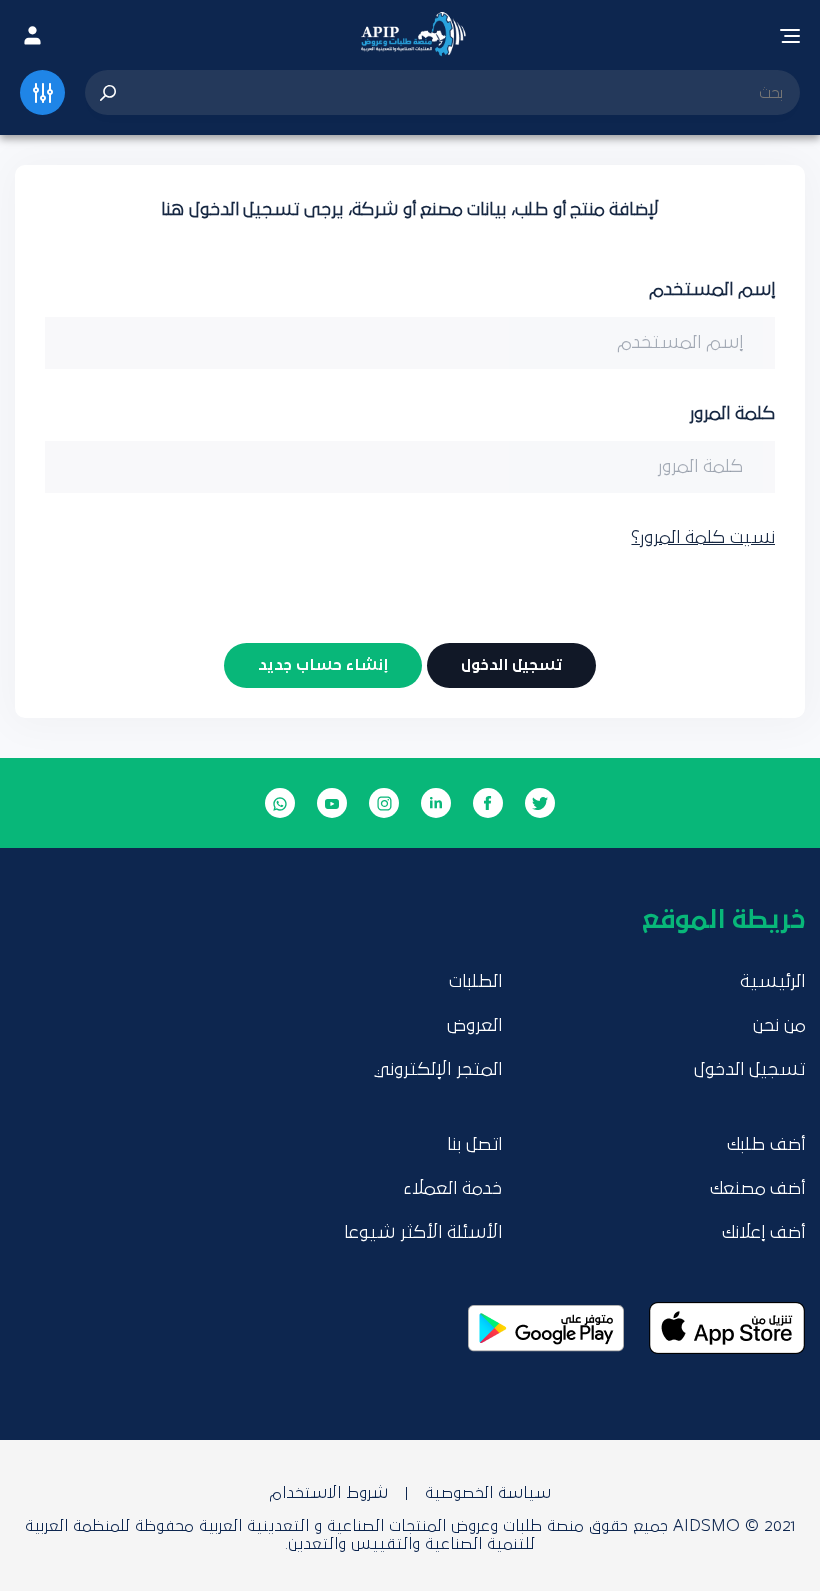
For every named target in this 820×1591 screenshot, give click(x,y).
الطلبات (475, 982)
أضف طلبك (766, 1145)
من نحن (779, 1026)
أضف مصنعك (757, 1189)
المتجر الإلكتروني (438, 1070)
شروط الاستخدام (328, 1493)
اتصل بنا (474, 1145)
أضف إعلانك (763, 1233)
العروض (474, 1026)
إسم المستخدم (712, 290)
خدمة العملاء (452, 1189)
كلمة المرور (732, 414)
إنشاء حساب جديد (323, 665)
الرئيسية (772, 982)
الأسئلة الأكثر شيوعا (423, 1233)
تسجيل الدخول (749, 1070)
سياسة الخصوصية (488, 1493)
